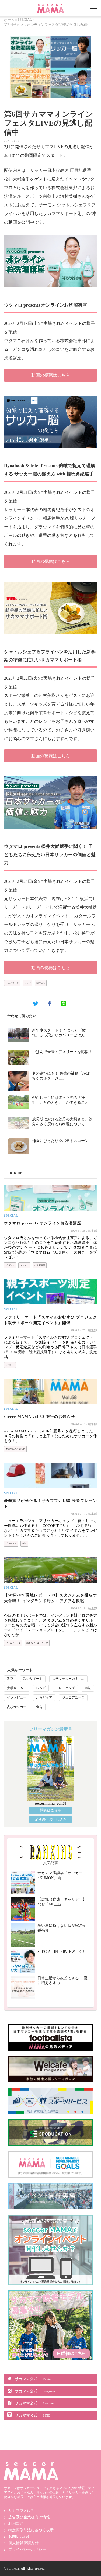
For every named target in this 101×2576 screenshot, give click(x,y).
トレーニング (65, 1688)
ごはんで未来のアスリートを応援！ (62, 1052)
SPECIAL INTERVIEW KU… (63, 1952)
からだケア (44, 1697)
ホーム (9, 20)
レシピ (27, 983)
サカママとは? (20, 2511)
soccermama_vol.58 (50, 1803)
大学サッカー (17, 1688)
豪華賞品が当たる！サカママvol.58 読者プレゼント (50, 1504)
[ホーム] (51, 6)
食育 (39, 1707)
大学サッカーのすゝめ (68, 1679)
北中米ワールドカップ (37, 1643)
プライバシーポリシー (27, 2549)
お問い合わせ (20, 2537)
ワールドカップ (13, 1643)
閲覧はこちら (51, 1810)
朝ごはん (41, 983)
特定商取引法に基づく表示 (31, 2530)
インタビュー (17, 1697)
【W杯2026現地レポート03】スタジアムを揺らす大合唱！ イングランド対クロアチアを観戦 (50, 1598)
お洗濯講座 (40, 1265)
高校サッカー (17, 1707)
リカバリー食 (12, 983)
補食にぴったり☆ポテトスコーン (60, 1141)
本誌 (24, 1544)
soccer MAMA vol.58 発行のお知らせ (39, 1417)
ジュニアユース (73, 1697)
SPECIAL (25, 20)
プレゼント (11, 1544)
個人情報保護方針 (23, 2543)
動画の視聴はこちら (51, 375)
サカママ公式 (33, 2379)
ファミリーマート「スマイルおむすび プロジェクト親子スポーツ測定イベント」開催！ (50, 1320)
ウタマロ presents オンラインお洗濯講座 (43, 1223)
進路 (10, 1679)
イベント (10, 1265)
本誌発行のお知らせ (15, 1449)
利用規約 (16, 2524)
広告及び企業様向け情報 (29, 2517)
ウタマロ (24, 1265)
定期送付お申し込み (50, 1819)
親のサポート (33, 1679)
